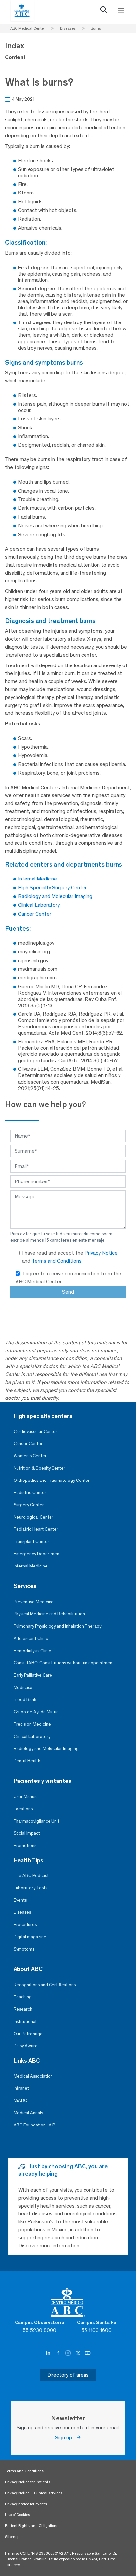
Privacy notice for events (26, 2504)
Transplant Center (31, 1542)
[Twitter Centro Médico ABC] (79, 2353)
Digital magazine (30, 1937)
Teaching (23, 1997)
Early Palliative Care (33, 1675)
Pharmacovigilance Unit (36, 1821)
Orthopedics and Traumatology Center (52, 1480)
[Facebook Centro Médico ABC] (59, 2353)
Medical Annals (28, 2113)
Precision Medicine (32, 1724)
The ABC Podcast (31, 1876)
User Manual (26, 1797)
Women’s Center (30, 1456)
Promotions (25, 1846)
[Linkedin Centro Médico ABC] (49, 2353)
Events (20, 1900)
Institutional (25, 2021)
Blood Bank (25, 1700)
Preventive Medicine (34, 1602)
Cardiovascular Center (35, 1431)
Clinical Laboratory (32, 1736)
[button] (104, 11)
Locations (23, 1809)
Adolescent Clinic (31, 1638)
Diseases (22, 1912)
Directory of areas (68, 2375)
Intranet (21, 2088)
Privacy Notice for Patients (28, 2482)
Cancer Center (28, 1444)
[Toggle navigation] (121, 11)
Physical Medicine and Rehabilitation (49, 1614)
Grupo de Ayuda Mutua (36, 1712)
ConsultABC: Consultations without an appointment (64, 1663)
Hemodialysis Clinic (32, 1651)
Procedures (25, 1925)
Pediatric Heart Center (36, 1529)
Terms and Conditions (57, 1261)
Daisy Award (26, 2046)
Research (23, 2009)
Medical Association (33, 2076)
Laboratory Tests (30, 1888)
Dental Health (27, 1761)
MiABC (20, 2101)
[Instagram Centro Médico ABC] (69, 2353)
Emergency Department (37, 1554)
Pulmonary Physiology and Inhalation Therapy (57, 1626)
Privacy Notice (101, 1253)
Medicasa (23, 1687)
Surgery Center (29, 1505)
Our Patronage (28, 2034)
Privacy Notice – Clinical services (34, 2493)
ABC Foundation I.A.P (34, 2125)
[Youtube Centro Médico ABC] (88, 2353)
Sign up (66, 2438)
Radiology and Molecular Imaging (46, 1749)
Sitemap (12, 2537)
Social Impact (27, 1833)
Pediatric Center (30, 1493)
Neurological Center (34, 1517)
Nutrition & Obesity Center (39, 1468)
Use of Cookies (17, 2515)
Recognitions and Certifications (45, 1985)
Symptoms (24, 1949)
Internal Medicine (31, 1566)
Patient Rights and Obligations (32, 2526)
